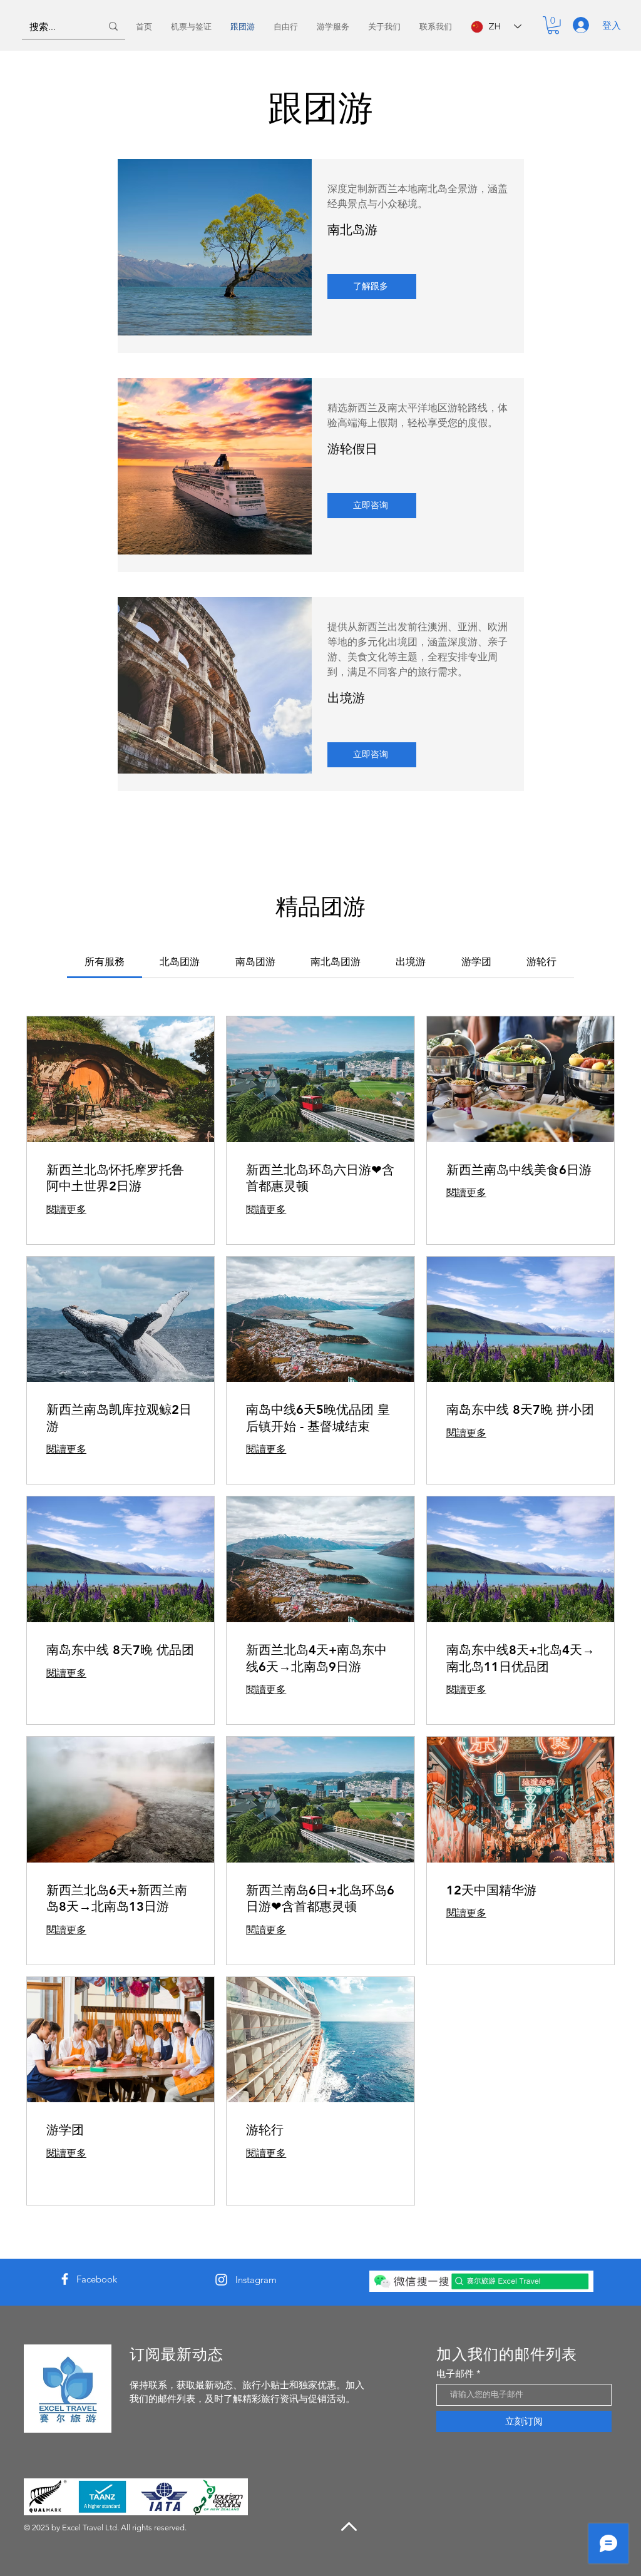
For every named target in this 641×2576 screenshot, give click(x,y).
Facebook (97, 2279)
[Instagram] (221, 2280)
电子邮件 (455, 2374)
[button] (553, 25)
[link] (105, 962)
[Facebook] (65, 2279)
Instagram (256, 2280)
